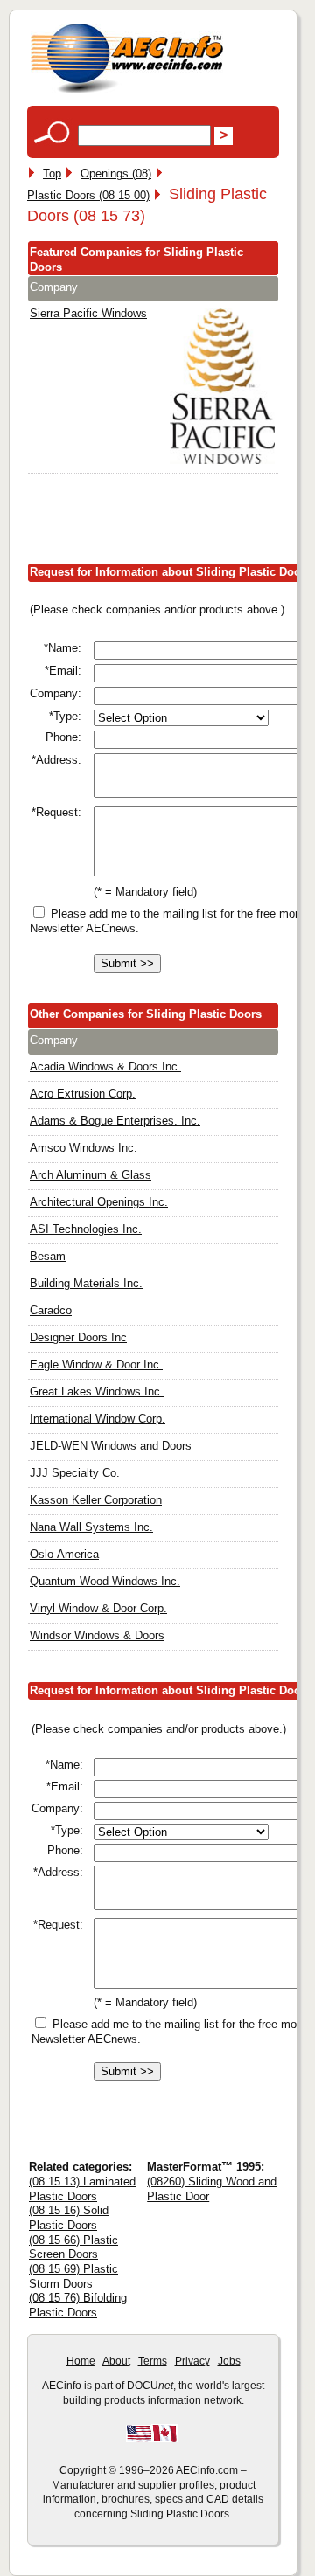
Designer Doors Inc (78, 1337)
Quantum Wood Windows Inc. (105, 1581)
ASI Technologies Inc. (86, 1229)
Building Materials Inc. (86, 1283)
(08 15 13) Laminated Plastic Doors (82, 2189)
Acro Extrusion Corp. (83, 1094)
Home (81, 2361)
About (116, 2361)
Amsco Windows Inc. (84, 1148)
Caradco (51, 1310)
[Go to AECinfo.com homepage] (127, 91)
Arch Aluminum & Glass (91, 1175)
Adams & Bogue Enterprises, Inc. (115, 1121)
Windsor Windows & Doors (97, 1635)
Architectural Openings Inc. (99, 1202)
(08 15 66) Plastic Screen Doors (73, 2247)
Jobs (229, 2361)
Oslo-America (64, 1554)
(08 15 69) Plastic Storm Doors (73, 2276)
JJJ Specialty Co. (75, 1473)
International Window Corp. (98, 1419)
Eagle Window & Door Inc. (96, 1364)
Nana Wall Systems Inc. (91, 1527)
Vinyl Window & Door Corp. (98, 1608)
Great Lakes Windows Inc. (97, 1392)
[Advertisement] (171, 523)
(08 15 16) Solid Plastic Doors (69, 2218)
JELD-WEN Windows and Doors (111, 1446)
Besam (48, 1256)
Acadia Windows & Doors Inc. (105, 1066)
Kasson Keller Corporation (96, 1500)
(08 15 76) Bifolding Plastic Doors (78, 2305)
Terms (153, 2361)
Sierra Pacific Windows (88, 313)
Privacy (192, 2361)
